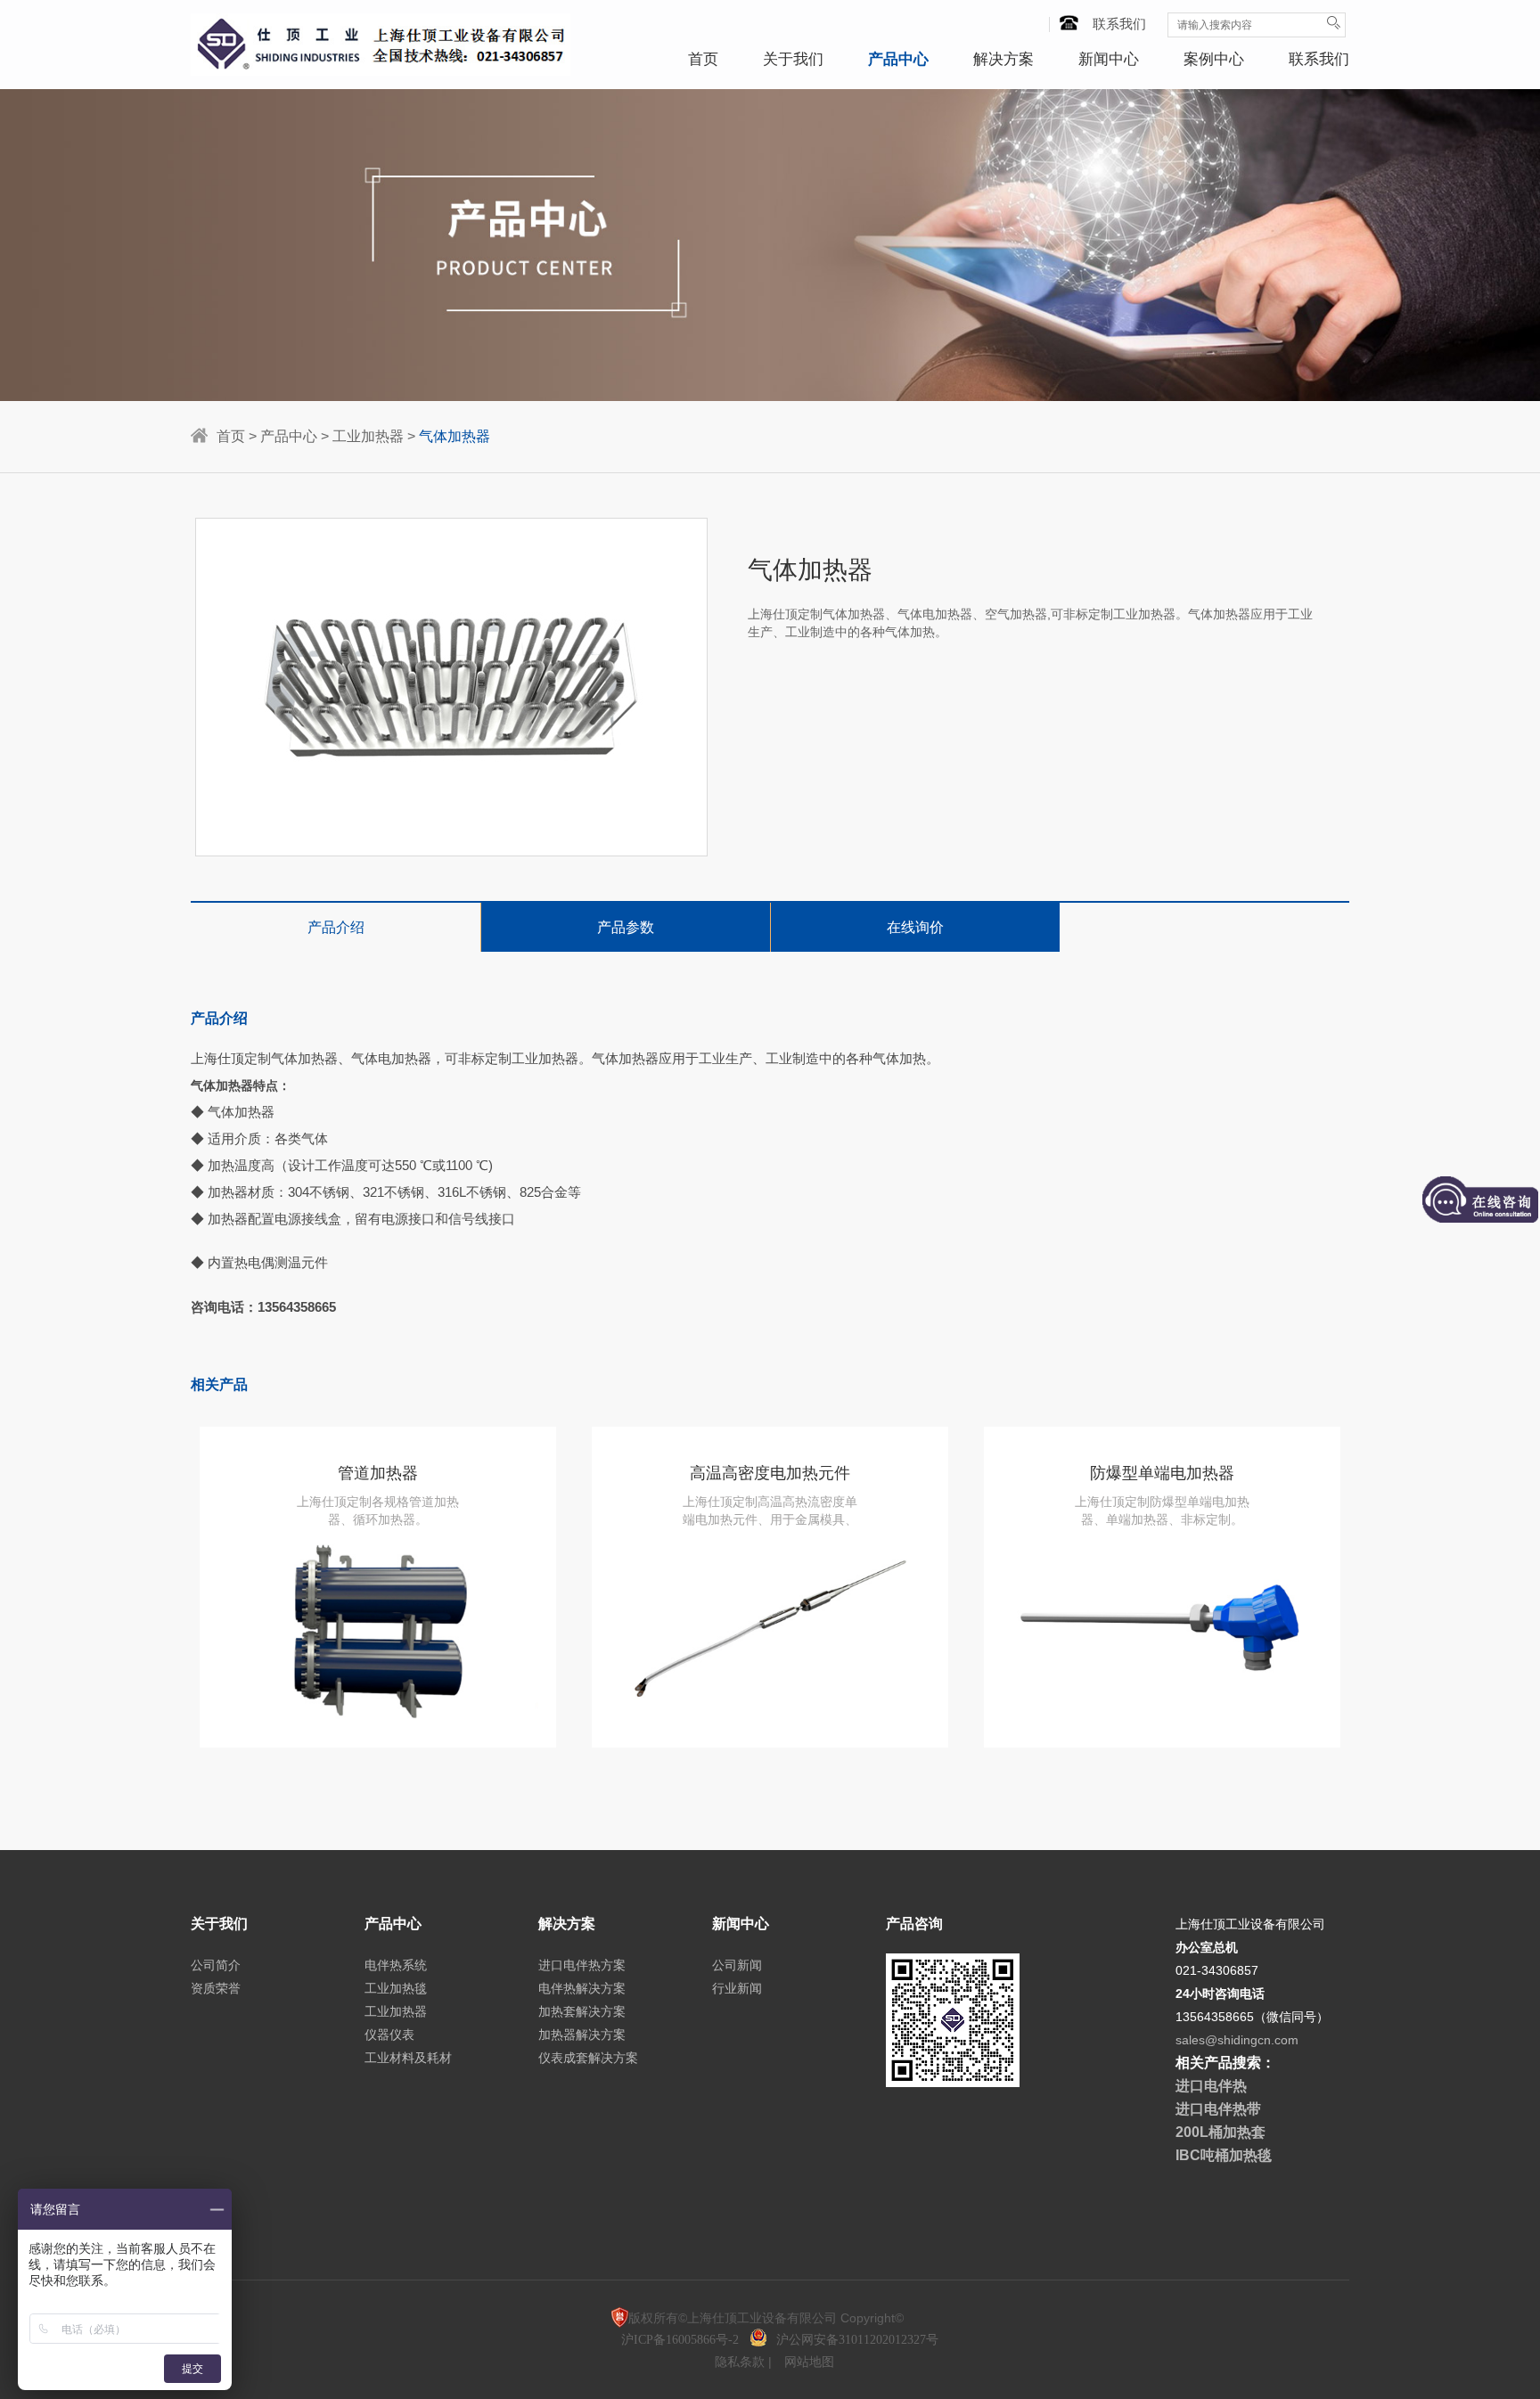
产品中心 (898, 59)
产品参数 (626, 927)
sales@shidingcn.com (1237, 2040)
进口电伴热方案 (582, 1965)
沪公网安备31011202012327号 (857, 2340)
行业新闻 (737, 1988)
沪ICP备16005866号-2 (682, 2340)
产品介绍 (336, 927)
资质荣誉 (216, 1988)
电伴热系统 (396, 1965)
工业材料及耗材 (408, 2058)
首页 (703, 59)
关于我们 (793, 59)
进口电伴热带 (1218, 2109)
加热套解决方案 (582, 2011)
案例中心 (1214, 59)
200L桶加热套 (1221, 2132)
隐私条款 (741, 2362)
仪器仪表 (389, 2035)
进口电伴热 (1211, 2086)
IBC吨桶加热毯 (1224, 2155)
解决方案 (1003, 59)
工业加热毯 (396, 1988)
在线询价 (915, 927)
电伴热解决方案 (582, 1988)
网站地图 (809, 2362)
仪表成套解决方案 (588, 2058)
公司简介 (216, 1965)
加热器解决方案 (582, 2035)
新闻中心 (1109, 59)
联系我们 (1119, 24)
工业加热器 (368, 436)
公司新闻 (737, 1965)
